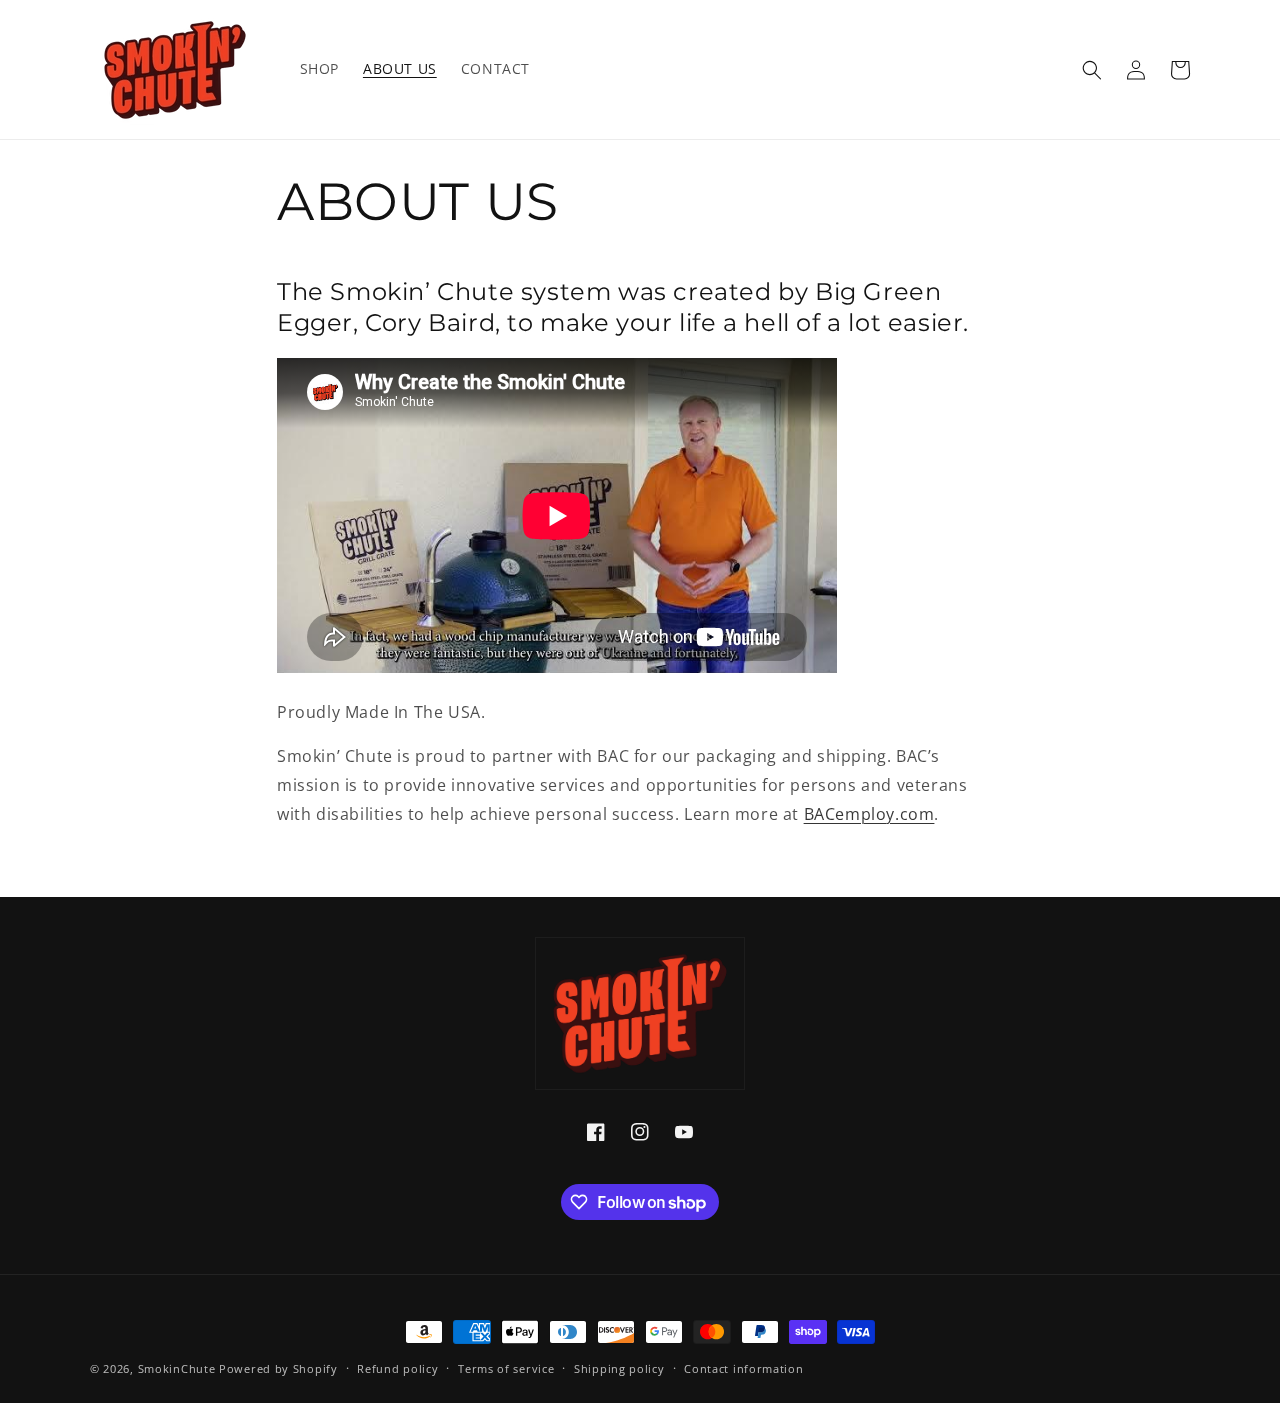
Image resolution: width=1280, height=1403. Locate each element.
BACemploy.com (869, 814)
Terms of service (506, 1368)
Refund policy (397, 1368)
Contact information (743, 1368)
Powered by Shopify (278, 1368)
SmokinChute (177, 1368)
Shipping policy (619, 1368)
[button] (1092, 70)
